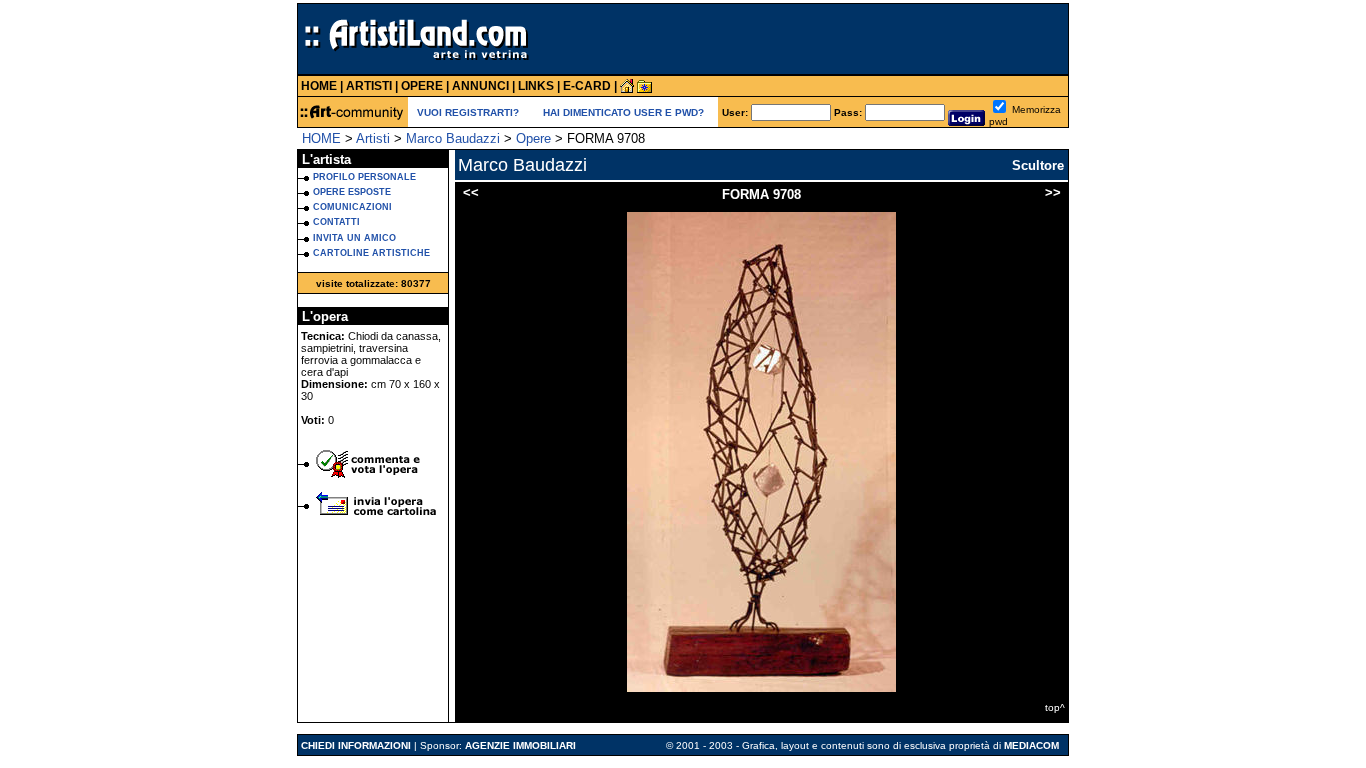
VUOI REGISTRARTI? (468, 112)
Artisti (373, 138)
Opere (533, 138)
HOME (321, 138)
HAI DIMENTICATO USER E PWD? (623, 112)
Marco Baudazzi (453, 138)
